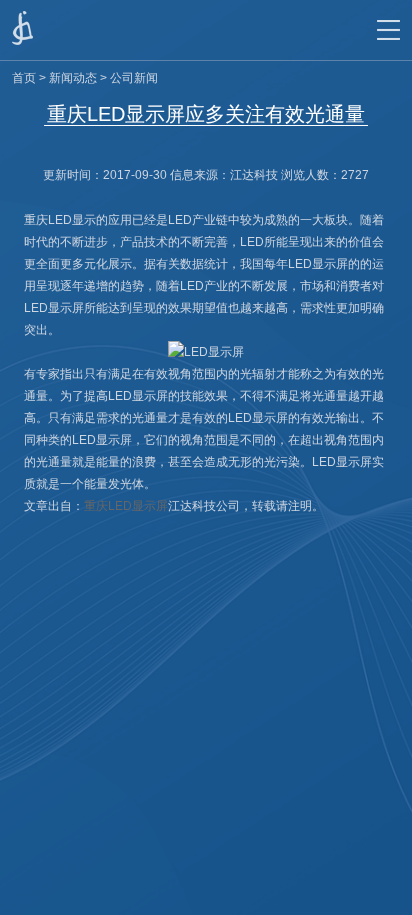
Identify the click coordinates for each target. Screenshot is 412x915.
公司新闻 (134, 78)
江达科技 (254, 175)
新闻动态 (73, 78)
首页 (24, 78)
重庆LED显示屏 (126, 506)
